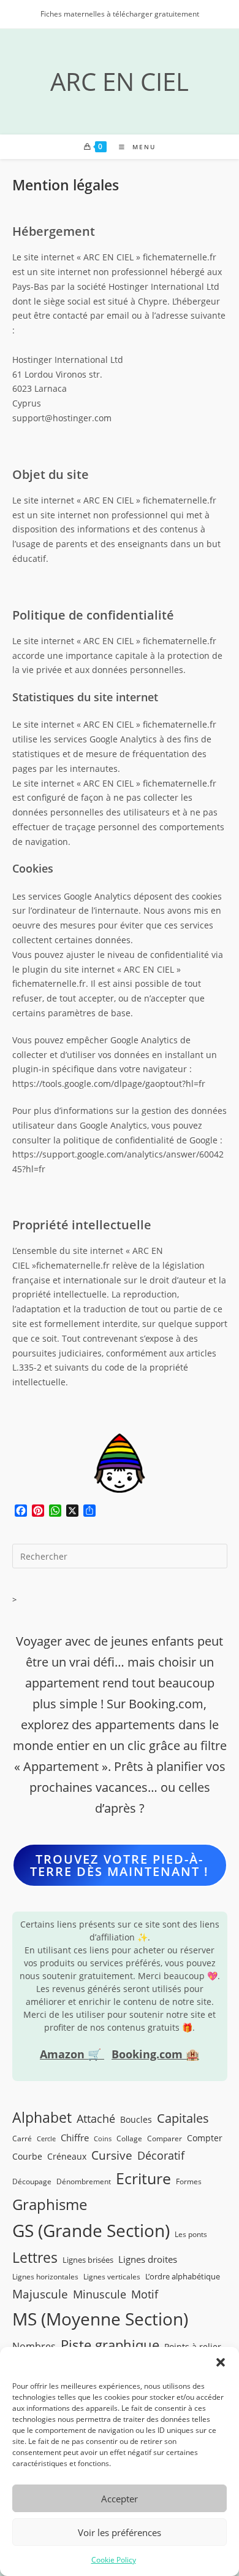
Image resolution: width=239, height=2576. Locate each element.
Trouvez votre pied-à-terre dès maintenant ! (120, 1865)
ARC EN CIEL (120, 81)
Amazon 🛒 (72, 2054)
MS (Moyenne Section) (100, 2319)
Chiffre (75, 2138)
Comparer (165, 2138)
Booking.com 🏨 (155, 2054)
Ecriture (143, 2178)
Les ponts (191, 2234)
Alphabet (42, 2117)
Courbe (27, 2156)
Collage (129, 2138)
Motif (145, 2294)
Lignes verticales (112, 2276)
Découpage (32, 2181)
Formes (189, 2181)
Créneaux (67, 2156)
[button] (221, 2362)
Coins (103, 2139)
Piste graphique (110, 2345)
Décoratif (161, 2155)
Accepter (120, 2499)
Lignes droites (148, 2259)
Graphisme (50, 2204)
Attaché (96, 2119)
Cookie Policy (114, 2560)
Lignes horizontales (45, 2276)
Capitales (183, 2118)
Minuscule (100, 2294)
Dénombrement (84, 2181)
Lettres (35, 2257)
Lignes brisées (88, 2260)
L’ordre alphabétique (183, 2276)
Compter (205, 2138)
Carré (22, 2138)
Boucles (136, 2119)
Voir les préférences (120, 2532)
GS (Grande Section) (91, 2231)
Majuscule (40, 2294)
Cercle (46, 2139)
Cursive (112, 2155)
